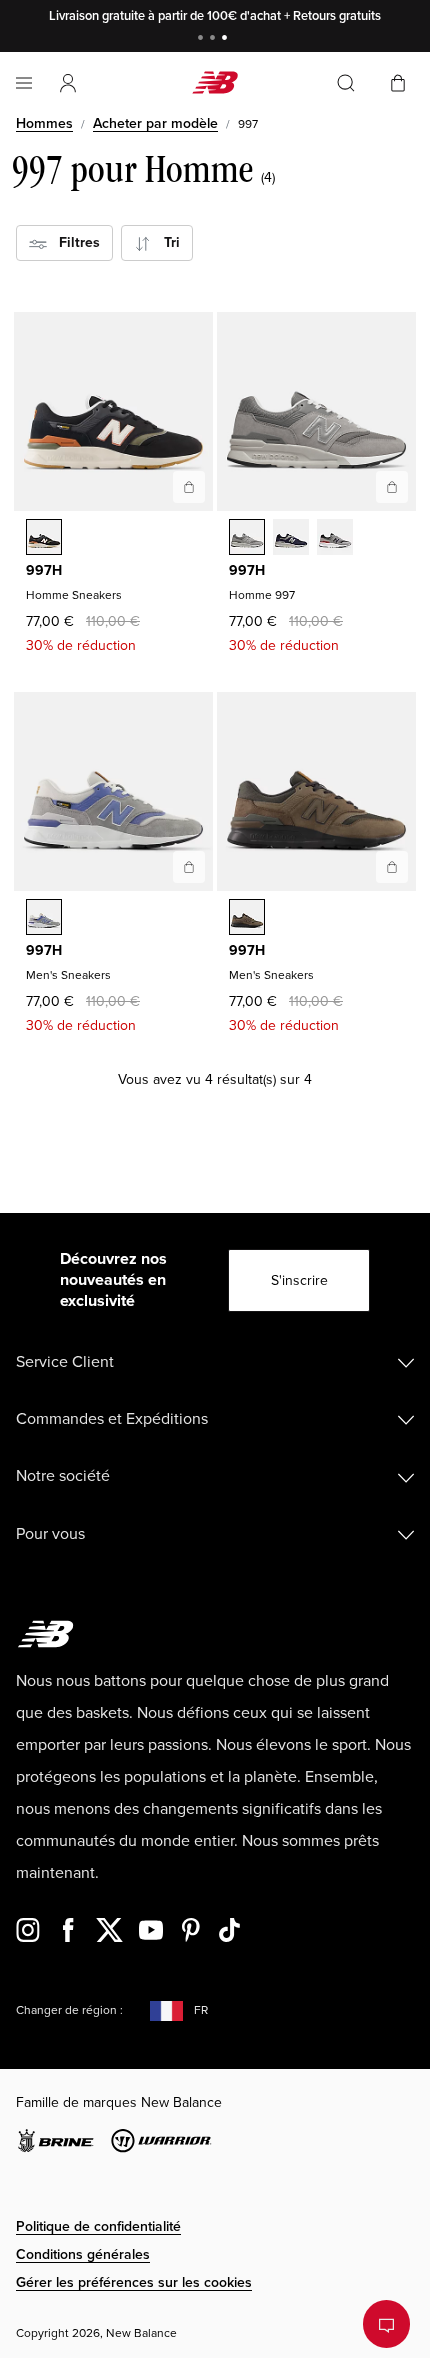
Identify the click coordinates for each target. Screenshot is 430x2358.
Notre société (63, 1476)
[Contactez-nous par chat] (386, 2324)
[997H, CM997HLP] (44, 539)
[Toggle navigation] (24, 83)
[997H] (189, 487)
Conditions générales (83, 2254)
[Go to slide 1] (203, 39)
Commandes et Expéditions (112, 1419)
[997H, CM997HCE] (291, 539)
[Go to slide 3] (227, 39)
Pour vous (50, 1534)
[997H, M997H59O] (44, 919)
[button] (68, 83)
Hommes (44, 123)
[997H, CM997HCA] (247, 539)
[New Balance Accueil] (215, 82)
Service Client (65, 1362)
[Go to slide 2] (215, 39)
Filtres (73, 242)
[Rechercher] (346, 83)
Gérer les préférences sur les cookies (134, 2282)
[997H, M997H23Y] (247, 919)
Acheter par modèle (155, 123)
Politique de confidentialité (98, 2226)
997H (44, 570)
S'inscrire (299, 1280)
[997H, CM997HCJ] (335, 539)
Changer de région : (69, 2010)
